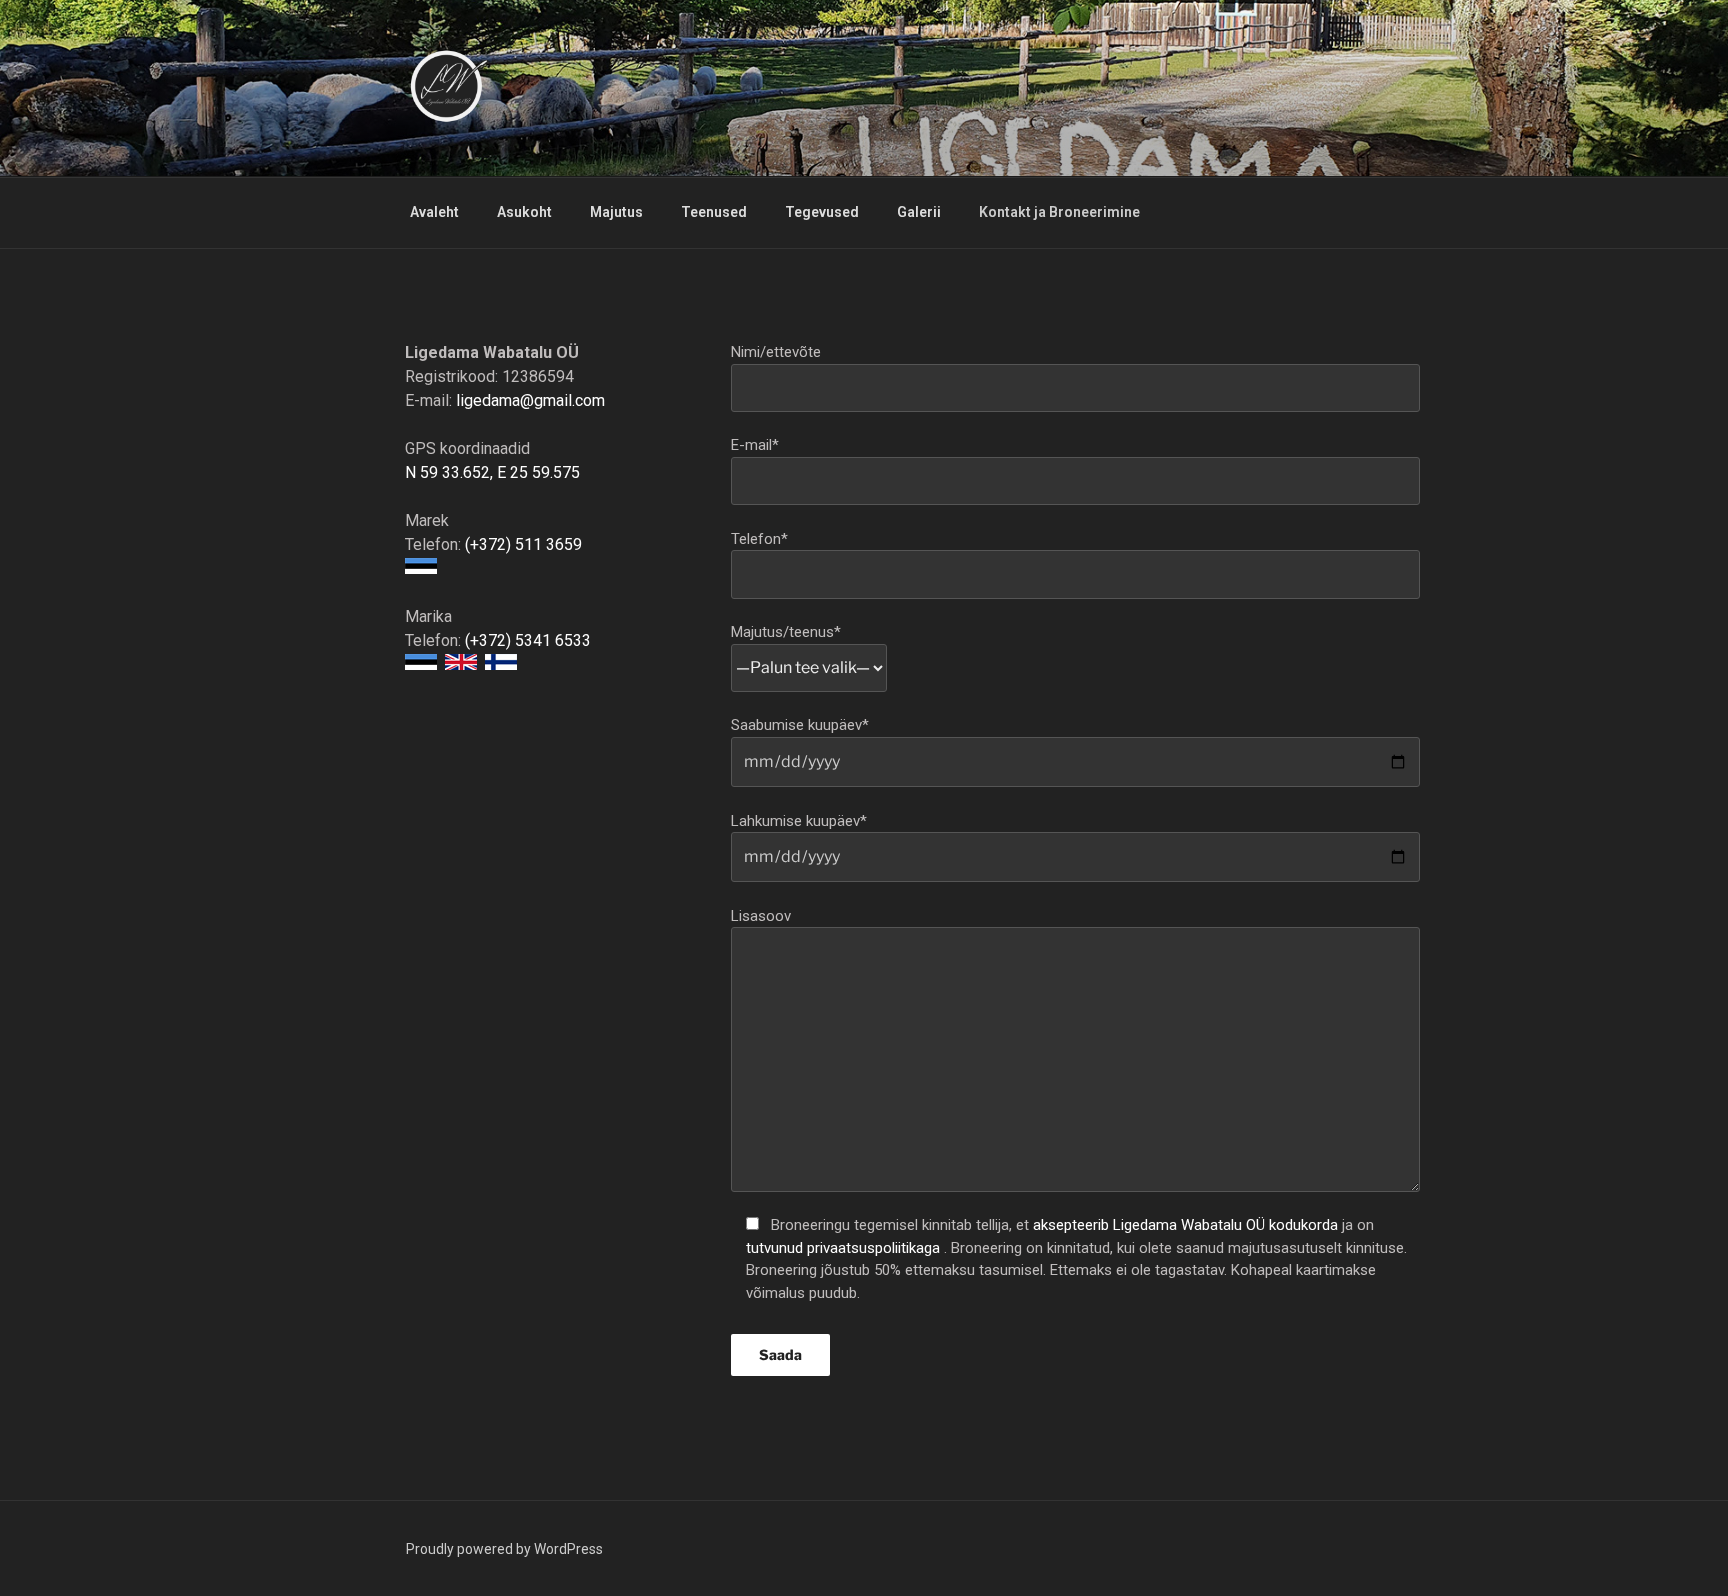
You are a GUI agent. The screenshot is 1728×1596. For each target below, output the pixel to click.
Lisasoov (761, 916)
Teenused (714, 212)
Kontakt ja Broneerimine (1059, 212)
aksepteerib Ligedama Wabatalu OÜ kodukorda (1187, 1225)
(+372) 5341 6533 (528, 640)
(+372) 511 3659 (523, 544)
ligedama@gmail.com (530, 400)
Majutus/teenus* (786, 632)
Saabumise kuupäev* (800, 725)
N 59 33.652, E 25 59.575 (492, 472)
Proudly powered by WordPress (504, 1549)
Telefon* (759, 539)
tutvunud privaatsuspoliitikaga (845, 1248)
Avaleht (434, 212)
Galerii (919, 212)
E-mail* (755, 445)
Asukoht (524, 212)
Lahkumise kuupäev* (799, 821)
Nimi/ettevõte (776, 352)
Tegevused (822, 212)
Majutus (616, 212)
